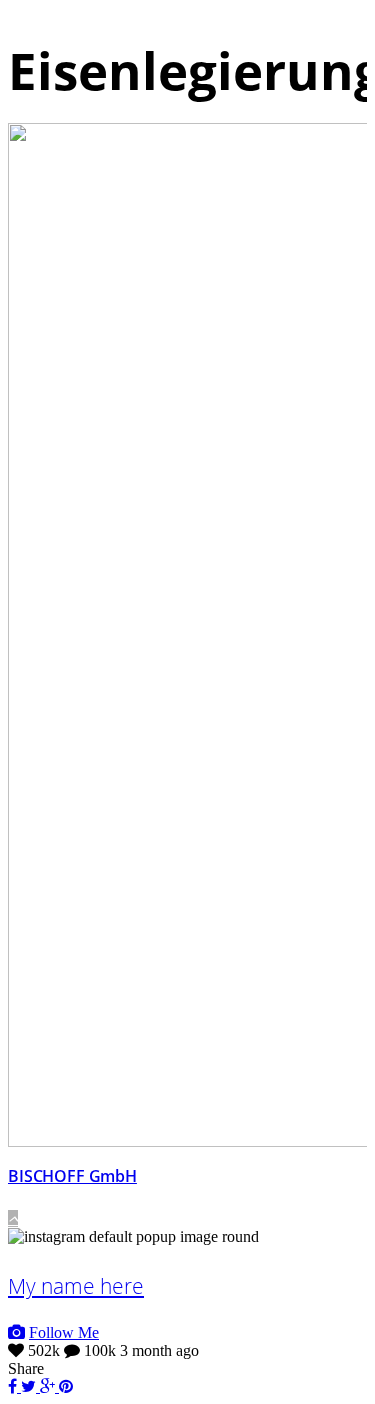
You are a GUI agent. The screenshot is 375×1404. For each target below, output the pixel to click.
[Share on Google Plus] (49, 1386)
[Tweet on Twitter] (30, 1386)
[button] (13, 1218)
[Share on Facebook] (14, 1386)
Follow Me (64, 1332)
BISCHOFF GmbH (72, 1176)
